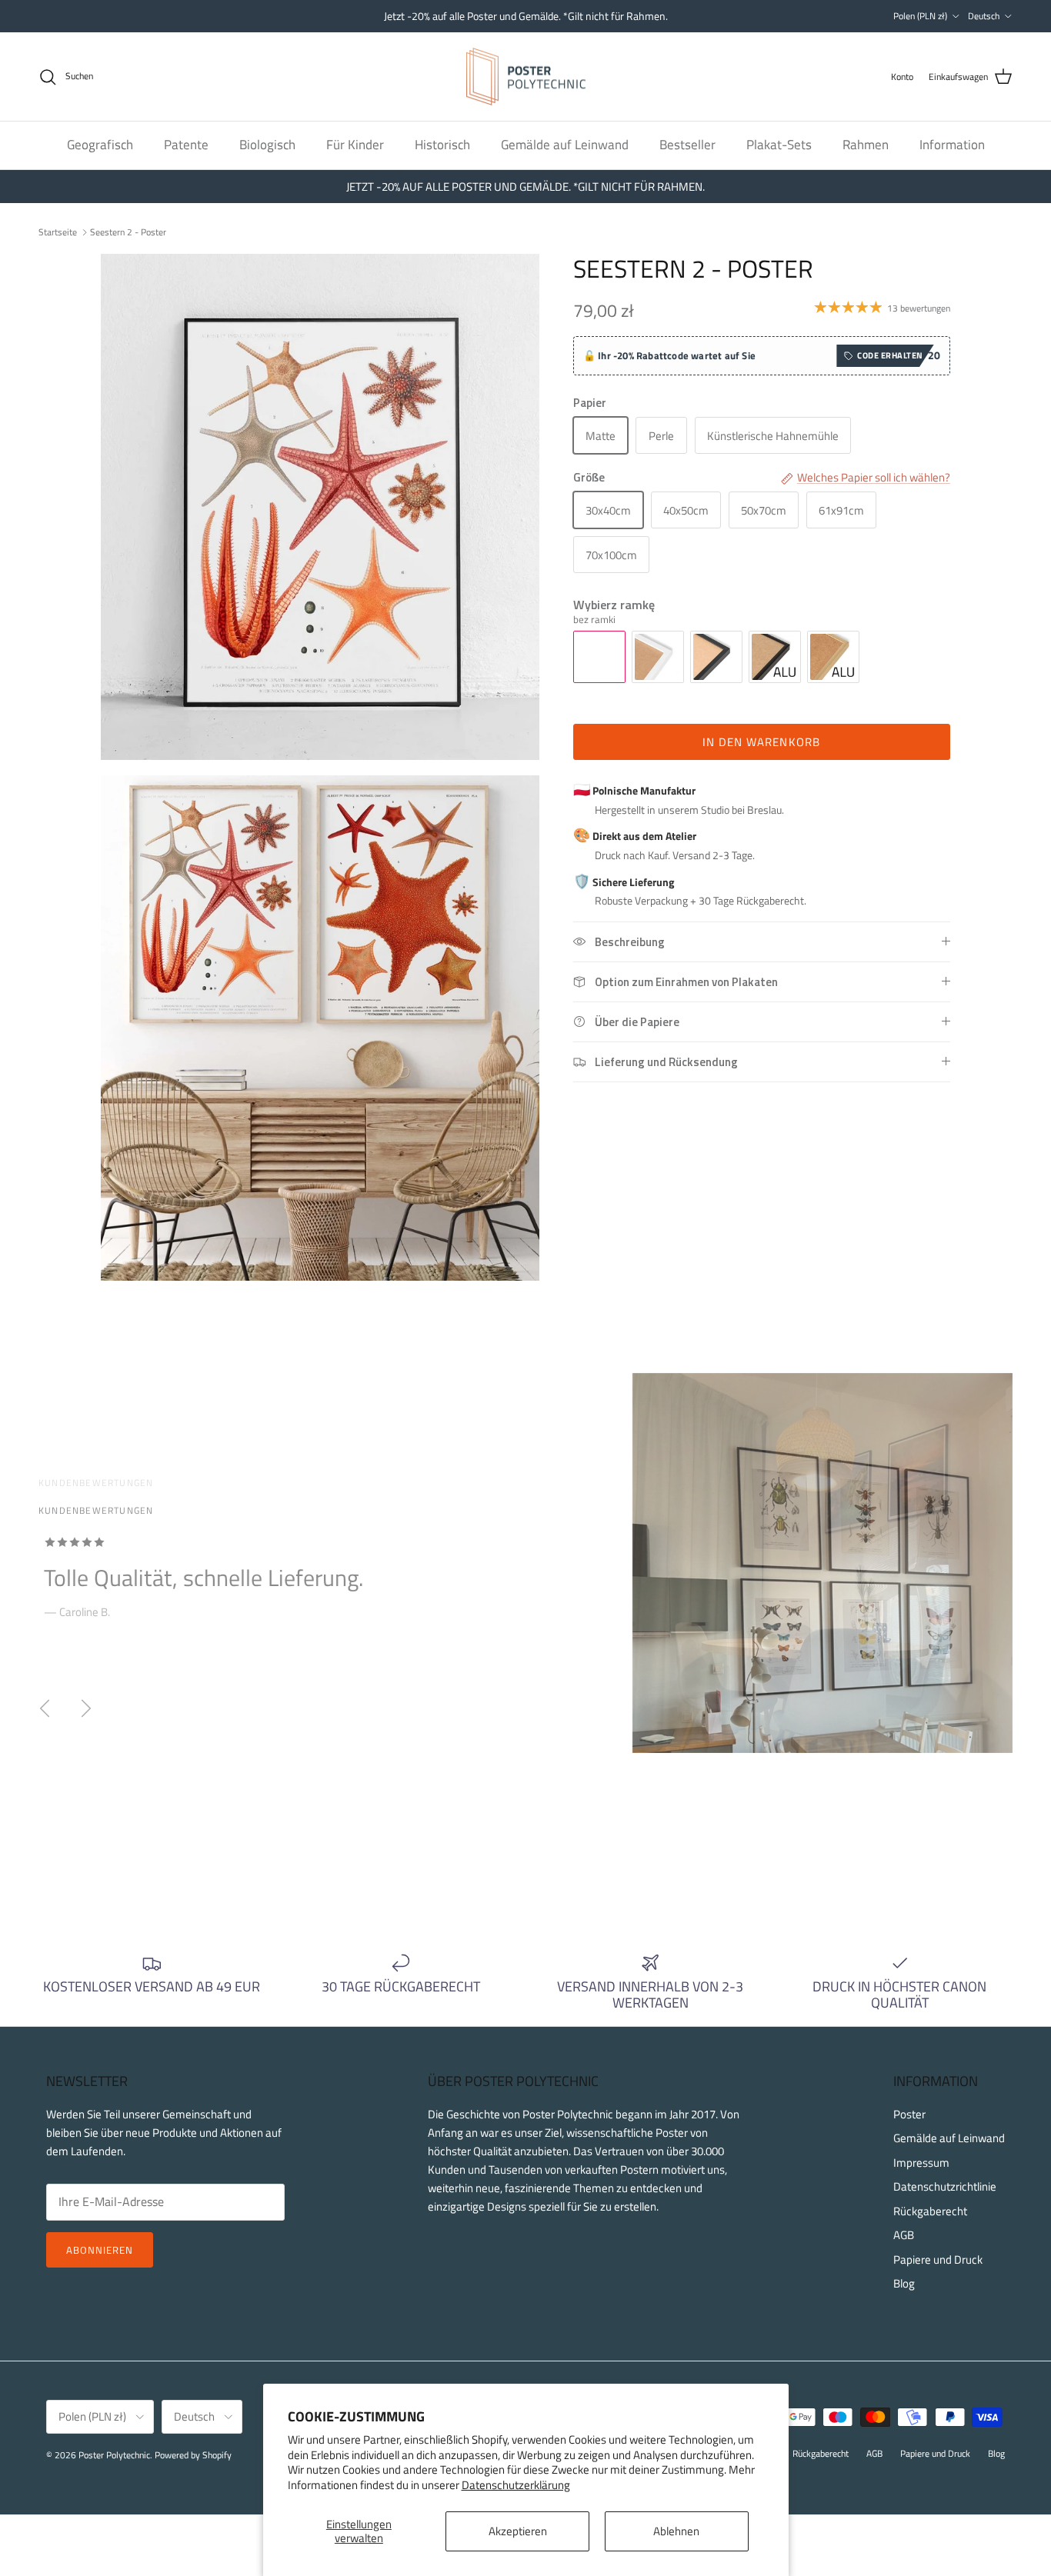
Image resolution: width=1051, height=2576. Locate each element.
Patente (186, 145)
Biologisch (267, 145)
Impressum (921, 2163)
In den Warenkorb (761, 742)
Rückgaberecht (930, 2211)
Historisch (442, 145)
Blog (904, 2283)
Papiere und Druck (938, 2259)
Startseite (58, 231)
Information (952, 145)
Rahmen (866, 145)
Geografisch (100, 145)
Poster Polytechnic (114, 2455)
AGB (904, 2235)
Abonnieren (100, 2250)
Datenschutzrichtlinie (945, 2186)
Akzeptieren (518, 2531)
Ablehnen (676, 2531)
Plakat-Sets (779, 145)
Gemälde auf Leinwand (565, 145)
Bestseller (687, 145)
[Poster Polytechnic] (526, 77)
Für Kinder (355, 145)
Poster (909, 2114)
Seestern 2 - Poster (128, 231)
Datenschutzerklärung (516, 2485)
